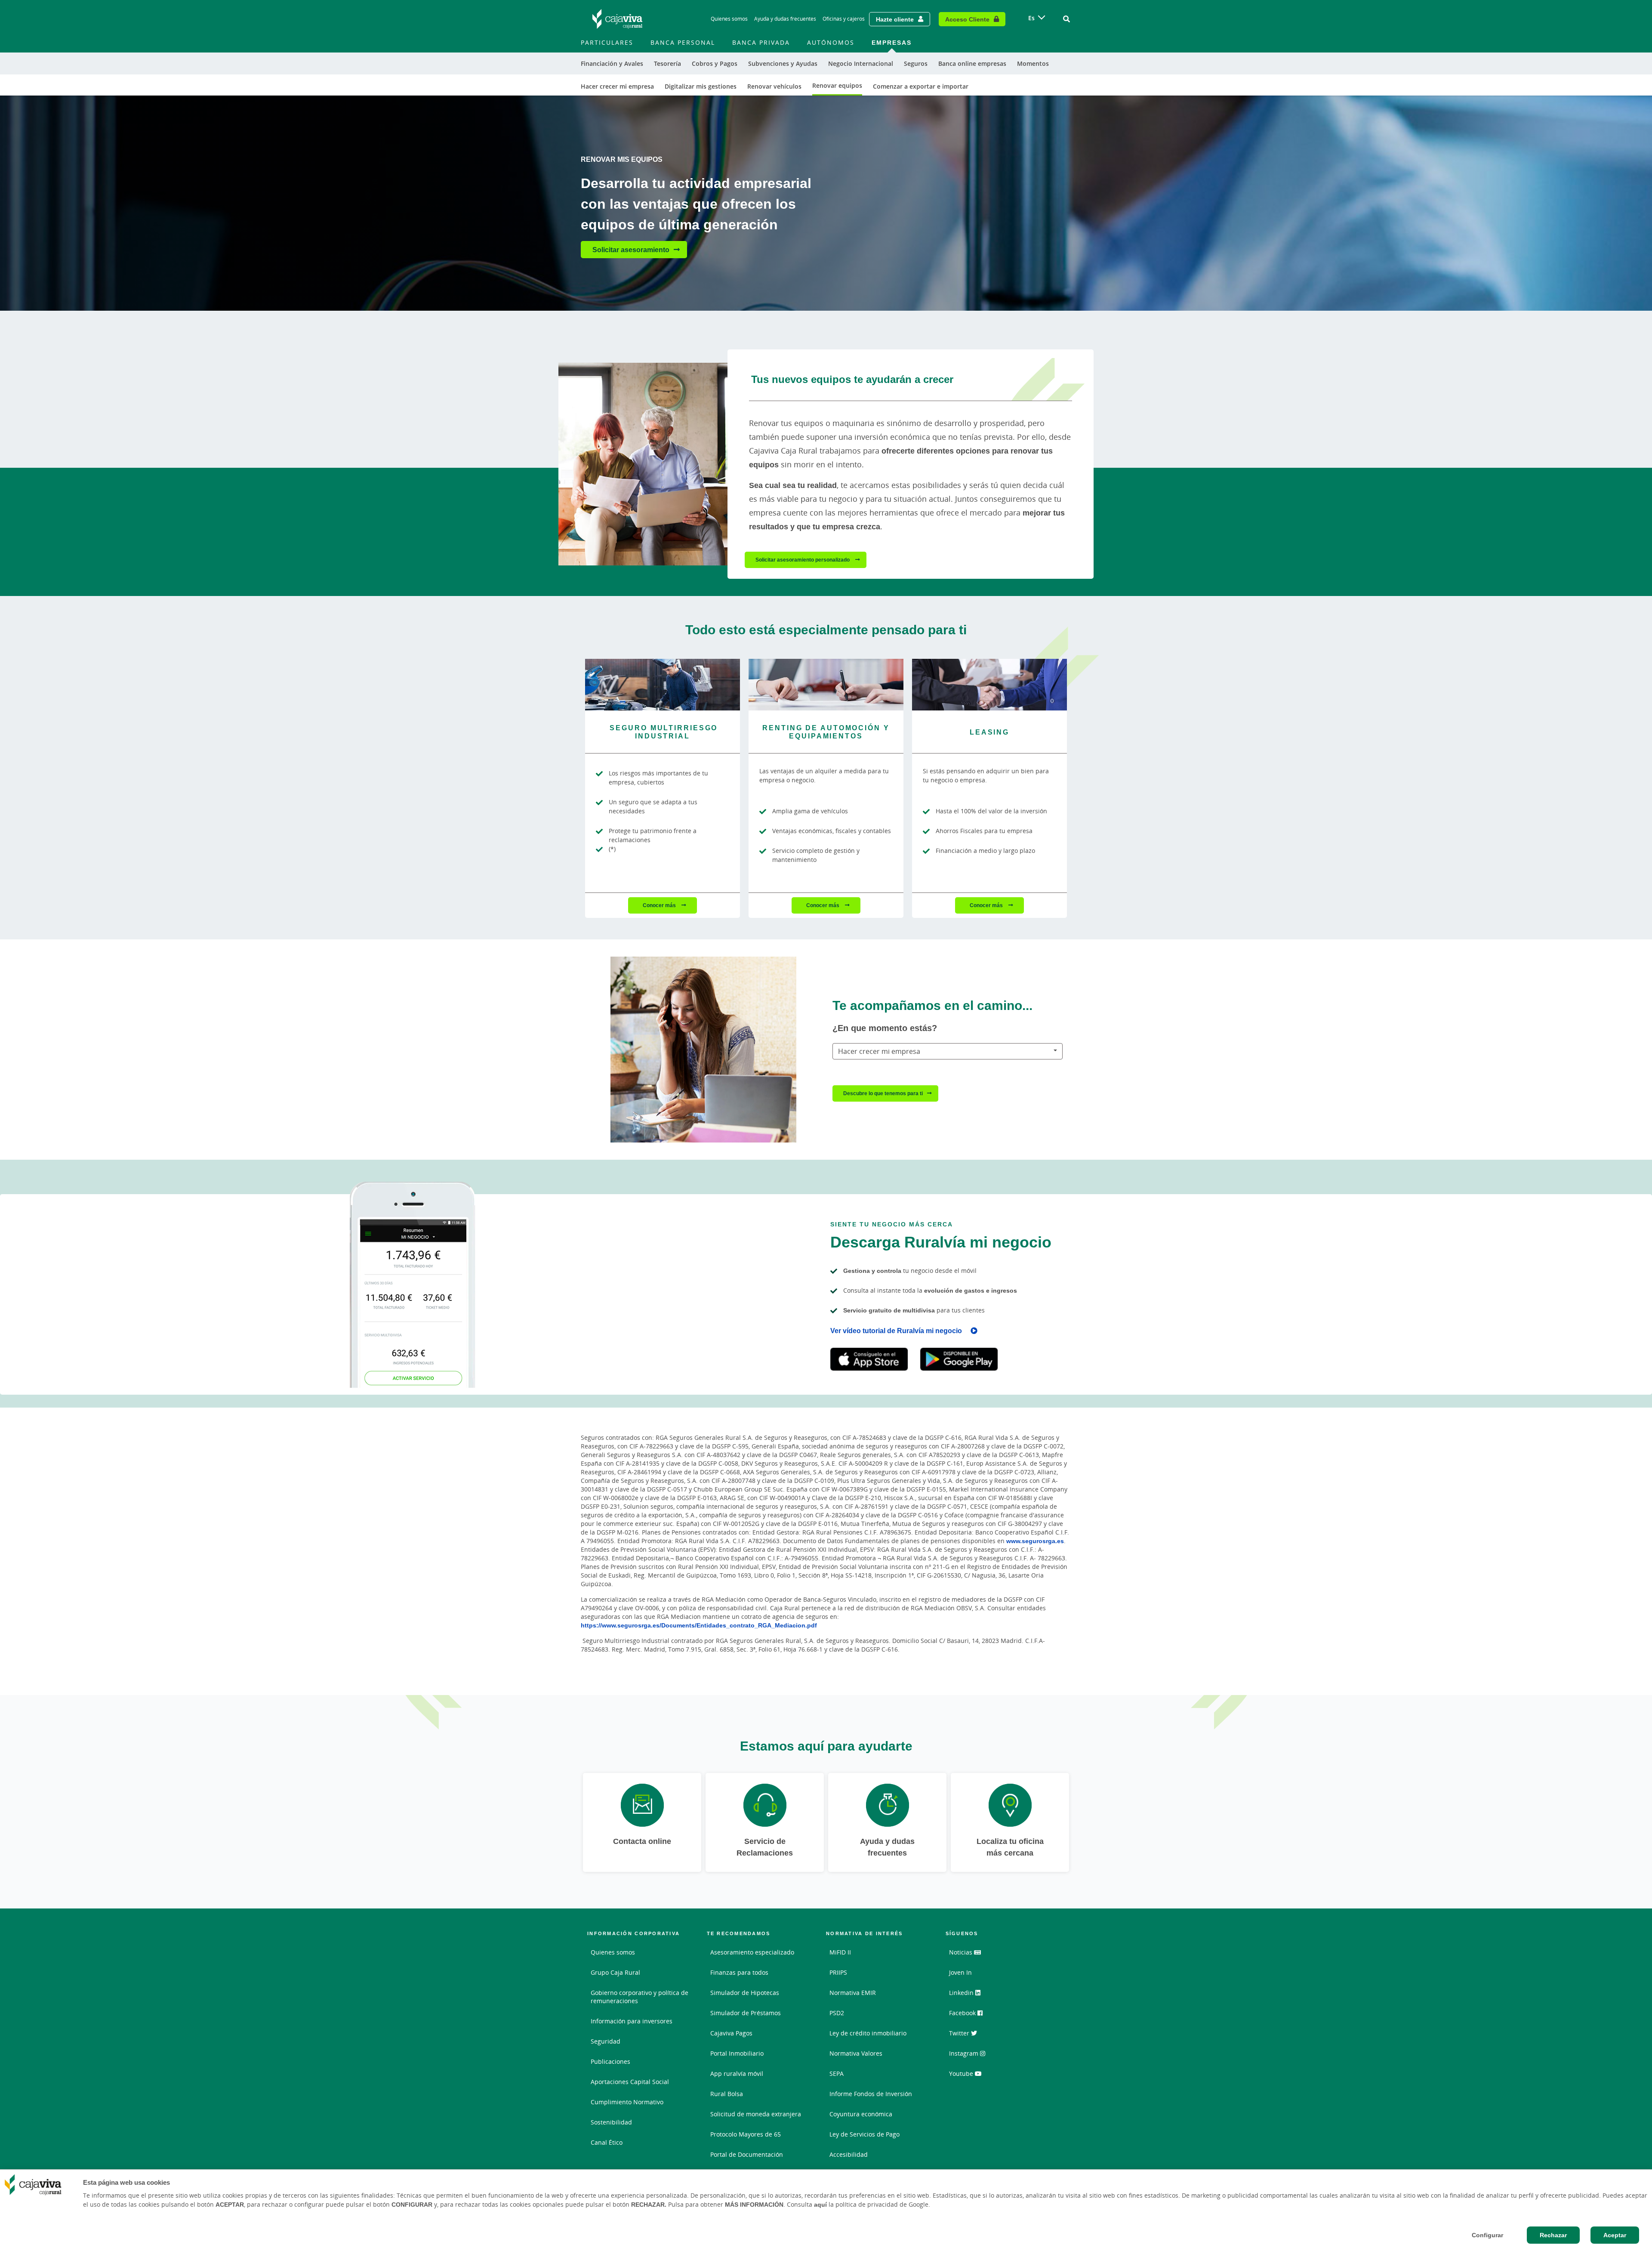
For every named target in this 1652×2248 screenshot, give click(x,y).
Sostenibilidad (611, 2122)
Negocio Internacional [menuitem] (861, 63)
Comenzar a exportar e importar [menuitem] (921, 86)
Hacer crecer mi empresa (879, 1051)
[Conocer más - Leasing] (989, 685)
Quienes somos (729, 19)
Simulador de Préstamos (746, 2013)
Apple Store (869, 1359)
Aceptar (1615, 2235)
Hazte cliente (895, 19)
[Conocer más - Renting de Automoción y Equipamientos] (826, 685)
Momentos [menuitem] (1033, 63)
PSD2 (837, 2013)
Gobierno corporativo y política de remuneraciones (640, 1997)
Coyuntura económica (861, 2114)
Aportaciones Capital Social (630, 2082)
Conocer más (660, 905)
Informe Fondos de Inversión (871, 2094)
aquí (820, 2205)
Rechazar (1553, 2235)
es (1031, 18)
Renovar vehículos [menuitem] (774, 86)
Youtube (962, 2074)
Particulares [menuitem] (607, 42)
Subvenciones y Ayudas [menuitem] (783, 63)
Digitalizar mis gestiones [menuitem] (701, 86)
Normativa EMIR (853, 1993)
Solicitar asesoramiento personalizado (803, 560)
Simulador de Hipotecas (745, 1993)
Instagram (965, 2053)
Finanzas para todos (739, 1972)
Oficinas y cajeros (844, 19)
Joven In (960, 1972)
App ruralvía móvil (737, 2074)
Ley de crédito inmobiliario (868, 2033)
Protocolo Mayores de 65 (746, 2134)
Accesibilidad (849, 2154)
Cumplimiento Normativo (627, 2102)
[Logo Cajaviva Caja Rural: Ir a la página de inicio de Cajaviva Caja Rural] (617, 19)
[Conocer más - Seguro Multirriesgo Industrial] (663, 685)
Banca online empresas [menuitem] (972, 63)
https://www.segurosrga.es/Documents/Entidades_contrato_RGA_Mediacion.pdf (699, 1625)
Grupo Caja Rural (615, 1972)
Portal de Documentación (747, 2154)
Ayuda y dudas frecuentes (785, 19)
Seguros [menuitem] (916, 63)
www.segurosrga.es (1035, 1541)
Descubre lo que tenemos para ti (883, 1093)
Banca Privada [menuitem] (761, 42)
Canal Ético (607, 2142)
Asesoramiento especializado (752, 1952)
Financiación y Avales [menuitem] (612, 63)
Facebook (963, 2013)
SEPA (837, 2074)
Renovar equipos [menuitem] (837, 85)
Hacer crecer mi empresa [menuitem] (617, 86)
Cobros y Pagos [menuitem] (715, 63)
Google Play (959, 1359)
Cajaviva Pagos (731, 2033)
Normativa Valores (856, 2053)
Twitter (960, 2033)
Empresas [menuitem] (892, 42)
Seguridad (606, 2041)
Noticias (962, 1952)
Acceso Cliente (967, 19)
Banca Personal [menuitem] (683, 42)
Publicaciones (610, 2061)
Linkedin (962, 1993)
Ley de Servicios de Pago (865, 2134)
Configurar (1487, 2235)
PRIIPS (838, 1972)
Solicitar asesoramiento (631, 250)
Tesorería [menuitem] (667, 63)
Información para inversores (632, 2021)
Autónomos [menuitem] (831, 42)
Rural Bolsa (727, 2094)
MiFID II (840, 1952)
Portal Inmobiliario (737, 2053)
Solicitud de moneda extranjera (756, 2114)
